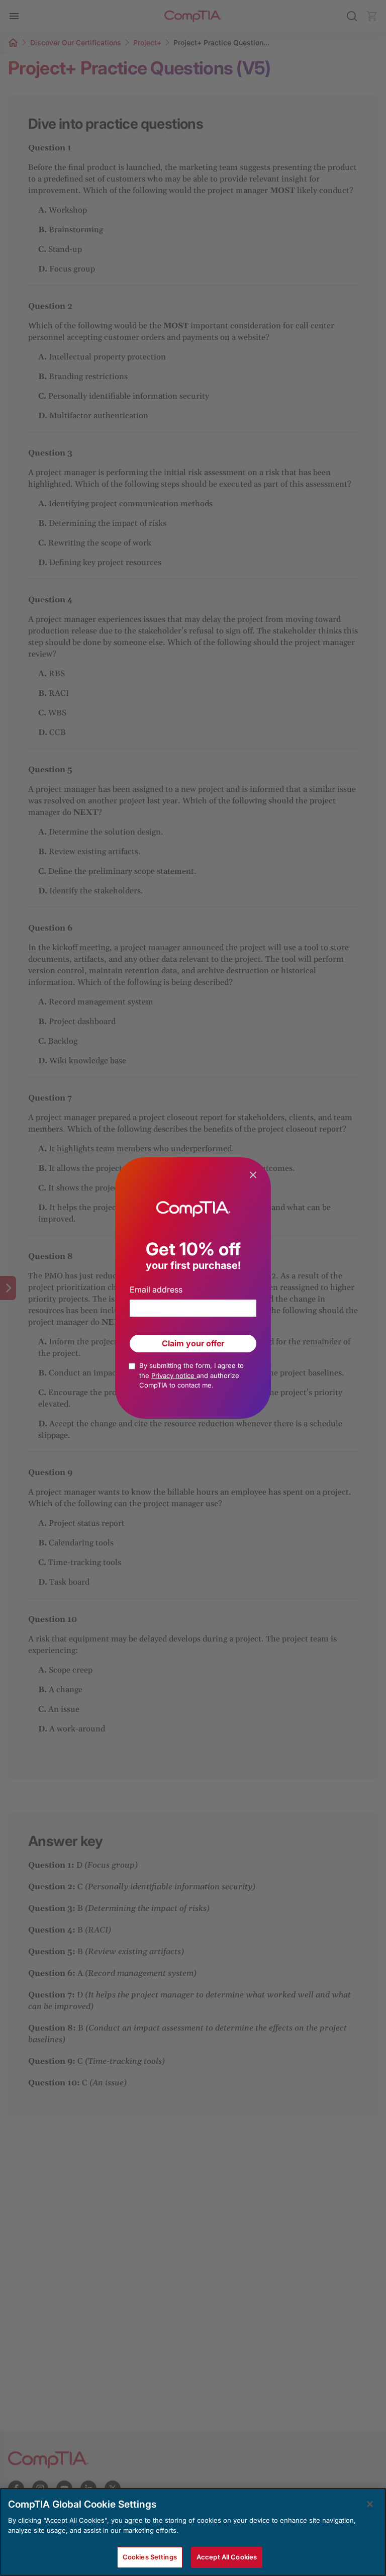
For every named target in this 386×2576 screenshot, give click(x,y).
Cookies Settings (150, 2557)
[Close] (370, 2504)
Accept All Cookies (227, 2557)
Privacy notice (174, 1375)
